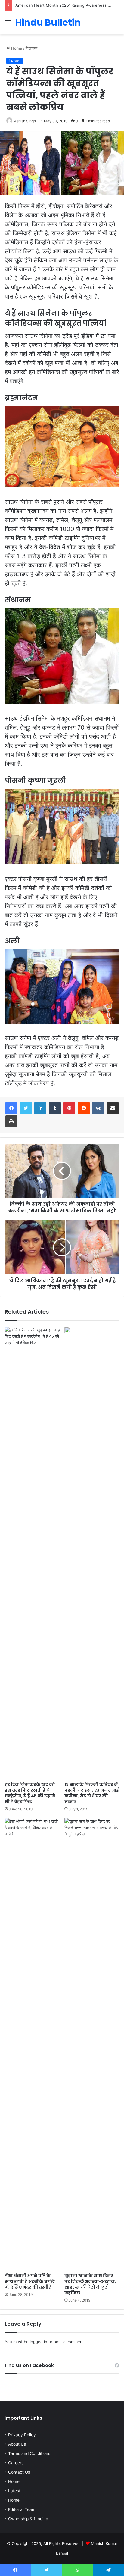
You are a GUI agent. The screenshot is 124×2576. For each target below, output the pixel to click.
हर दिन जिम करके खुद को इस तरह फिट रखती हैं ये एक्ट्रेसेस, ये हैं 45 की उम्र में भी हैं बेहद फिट (30, 1793)
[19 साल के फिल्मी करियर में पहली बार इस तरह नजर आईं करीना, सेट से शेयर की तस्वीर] (92, 1553)
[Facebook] (11, 1108)
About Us (17, 2444)
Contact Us (19, 2472)
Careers (16, 2463)
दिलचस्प (31, 48)
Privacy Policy (22, 2435)
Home (16, 48)
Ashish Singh (25, 121)
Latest (14, 2491)
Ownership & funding (28, 2519)
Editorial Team (22, 2509)
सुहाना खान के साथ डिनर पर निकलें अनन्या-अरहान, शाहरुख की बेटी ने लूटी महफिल (90, 2284)
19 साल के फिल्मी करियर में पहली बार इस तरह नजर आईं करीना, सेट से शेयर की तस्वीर (92, 1793)
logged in (39, 2342)
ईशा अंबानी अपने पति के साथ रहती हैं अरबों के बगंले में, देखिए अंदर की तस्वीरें (30, 2281)
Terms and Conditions (29, 2453)
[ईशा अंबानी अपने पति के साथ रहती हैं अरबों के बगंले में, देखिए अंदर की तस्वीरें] (32, 2044)
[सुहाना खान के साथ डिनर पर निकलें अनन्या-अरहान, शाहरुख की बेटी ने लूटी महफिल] (92, 2044)
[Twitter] (26, 1108)
